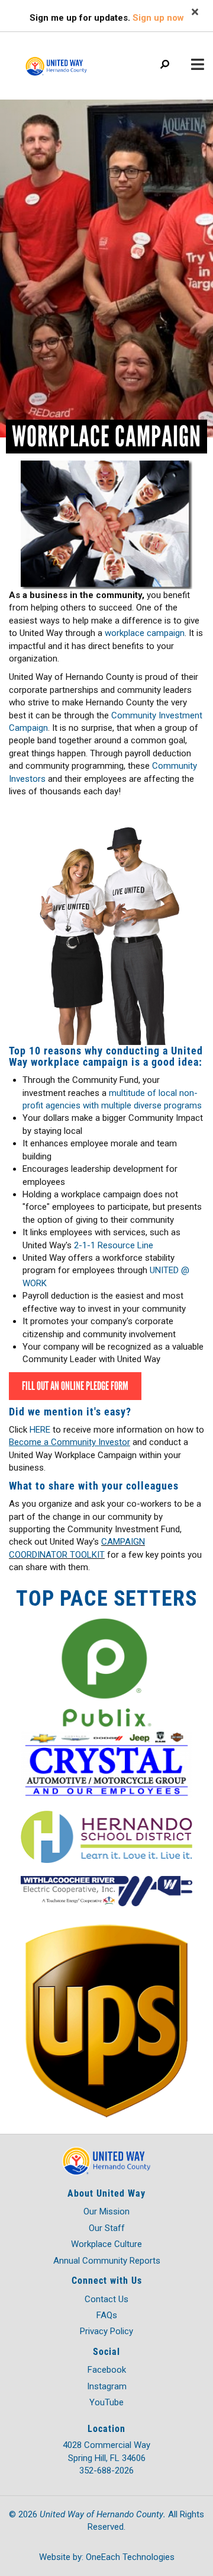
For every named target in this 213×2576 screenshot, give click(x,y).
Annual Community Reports (107, 2261)
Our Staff (107, 2228)
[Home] (71, 60)
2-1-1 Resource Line (114, 1245)
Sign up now (158, 18)
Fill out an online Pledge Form (75, 1386)
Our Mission (106, 2211)
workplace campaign (145, 633)
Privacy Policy (106, 2331)
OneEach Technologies (130, 2557)
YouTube (106, 2402)
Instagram (107, 2386)
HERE (41, 1430)
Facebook (107, 2370)
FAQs (107, 2315)
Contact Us (106, 2299)
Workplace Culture (106, 2244)
